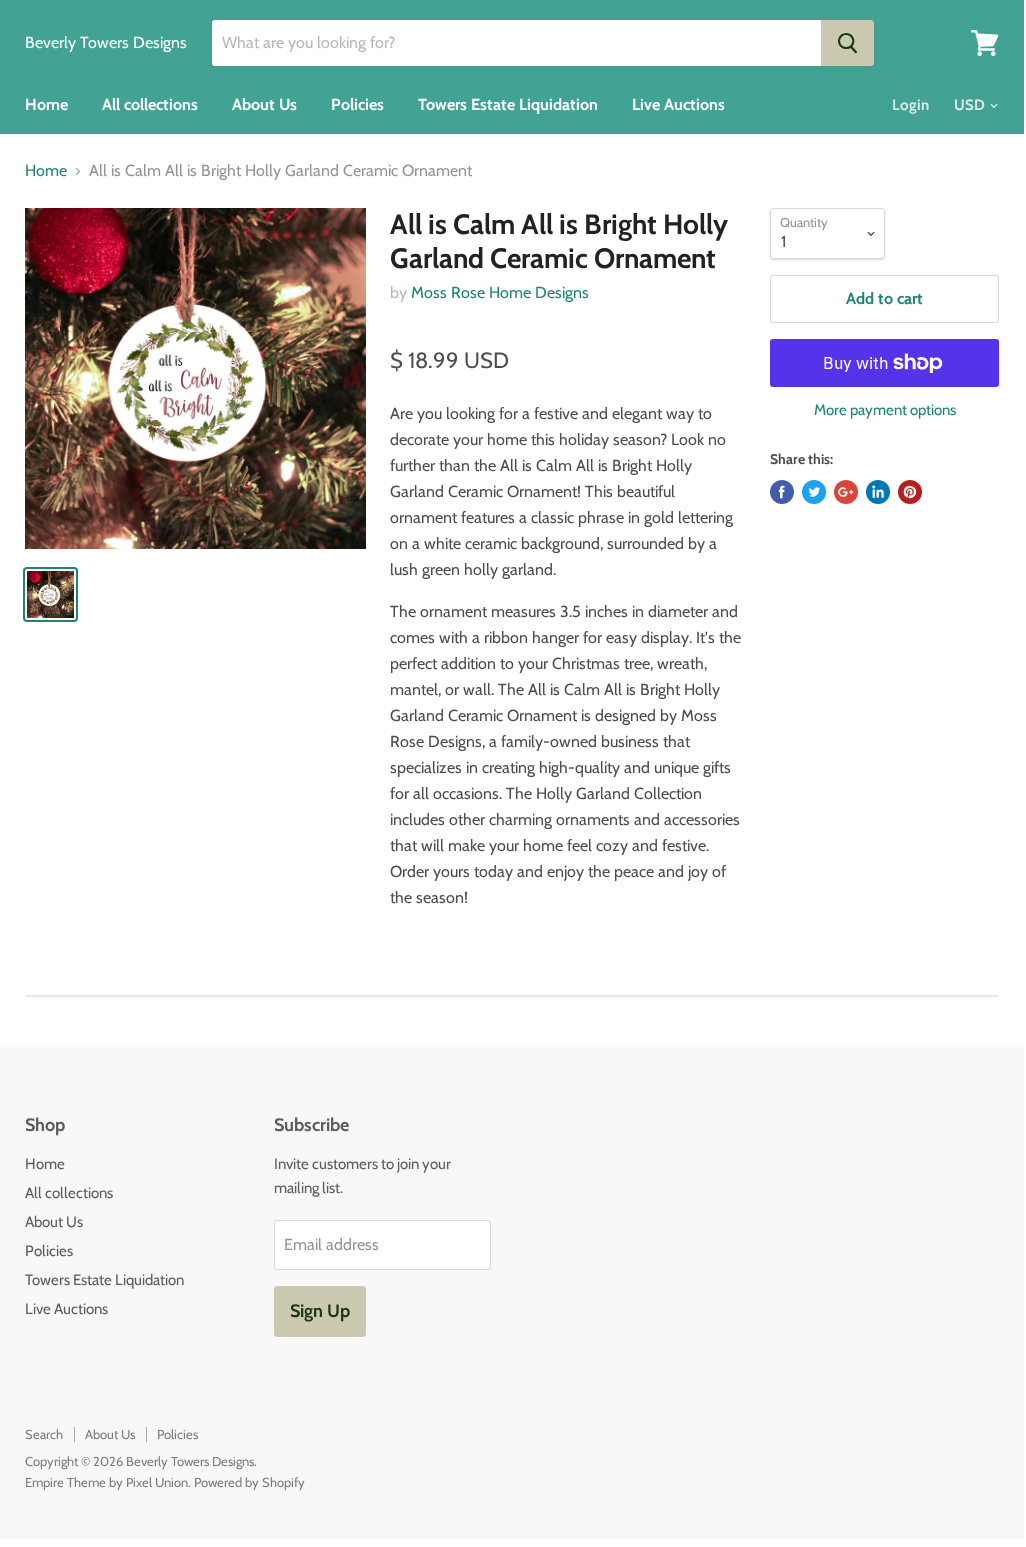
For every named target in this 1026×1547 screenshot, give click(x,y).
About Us (264, 104)
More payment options (885, 410)
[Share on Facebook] (782, 492)
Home (46, 104)
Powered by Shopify (249, 1482)
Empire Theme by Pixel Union (106, 1482)
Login (910, 105)
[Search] (847, 43)
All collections (150, 104)
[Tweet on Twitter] (814, 492)
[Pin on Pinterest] (910, 492)
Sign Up (320, 1311)
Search (44, 1434)
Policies (357, 104)
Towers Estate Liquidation (508, 104)
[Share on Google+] (846, 492)
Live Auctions (678, 104)
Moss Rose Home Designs (500, 292)
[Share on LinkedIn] (878, 492)
